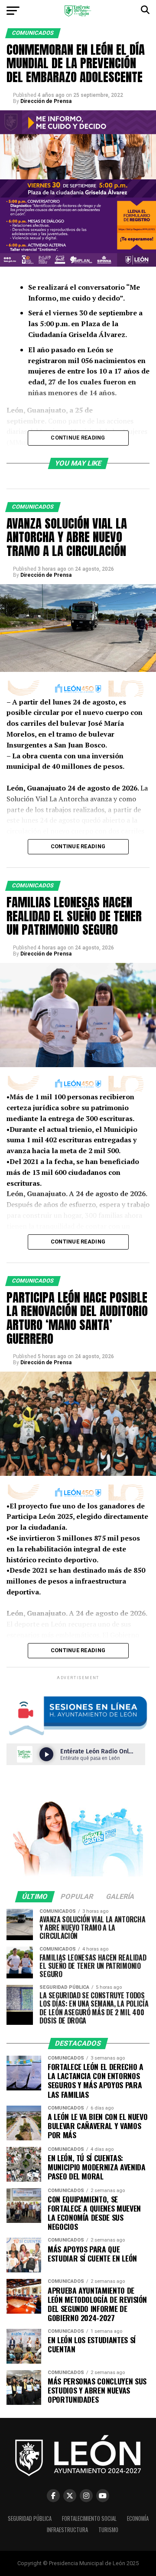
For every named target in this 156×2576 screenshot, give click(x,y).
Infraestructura (67, 2530)
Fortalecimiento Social (89, 2518)
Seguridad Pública (30, 2518)
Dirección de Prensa (46, 101)
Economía (138, 2518)
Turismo (108, 2530)
